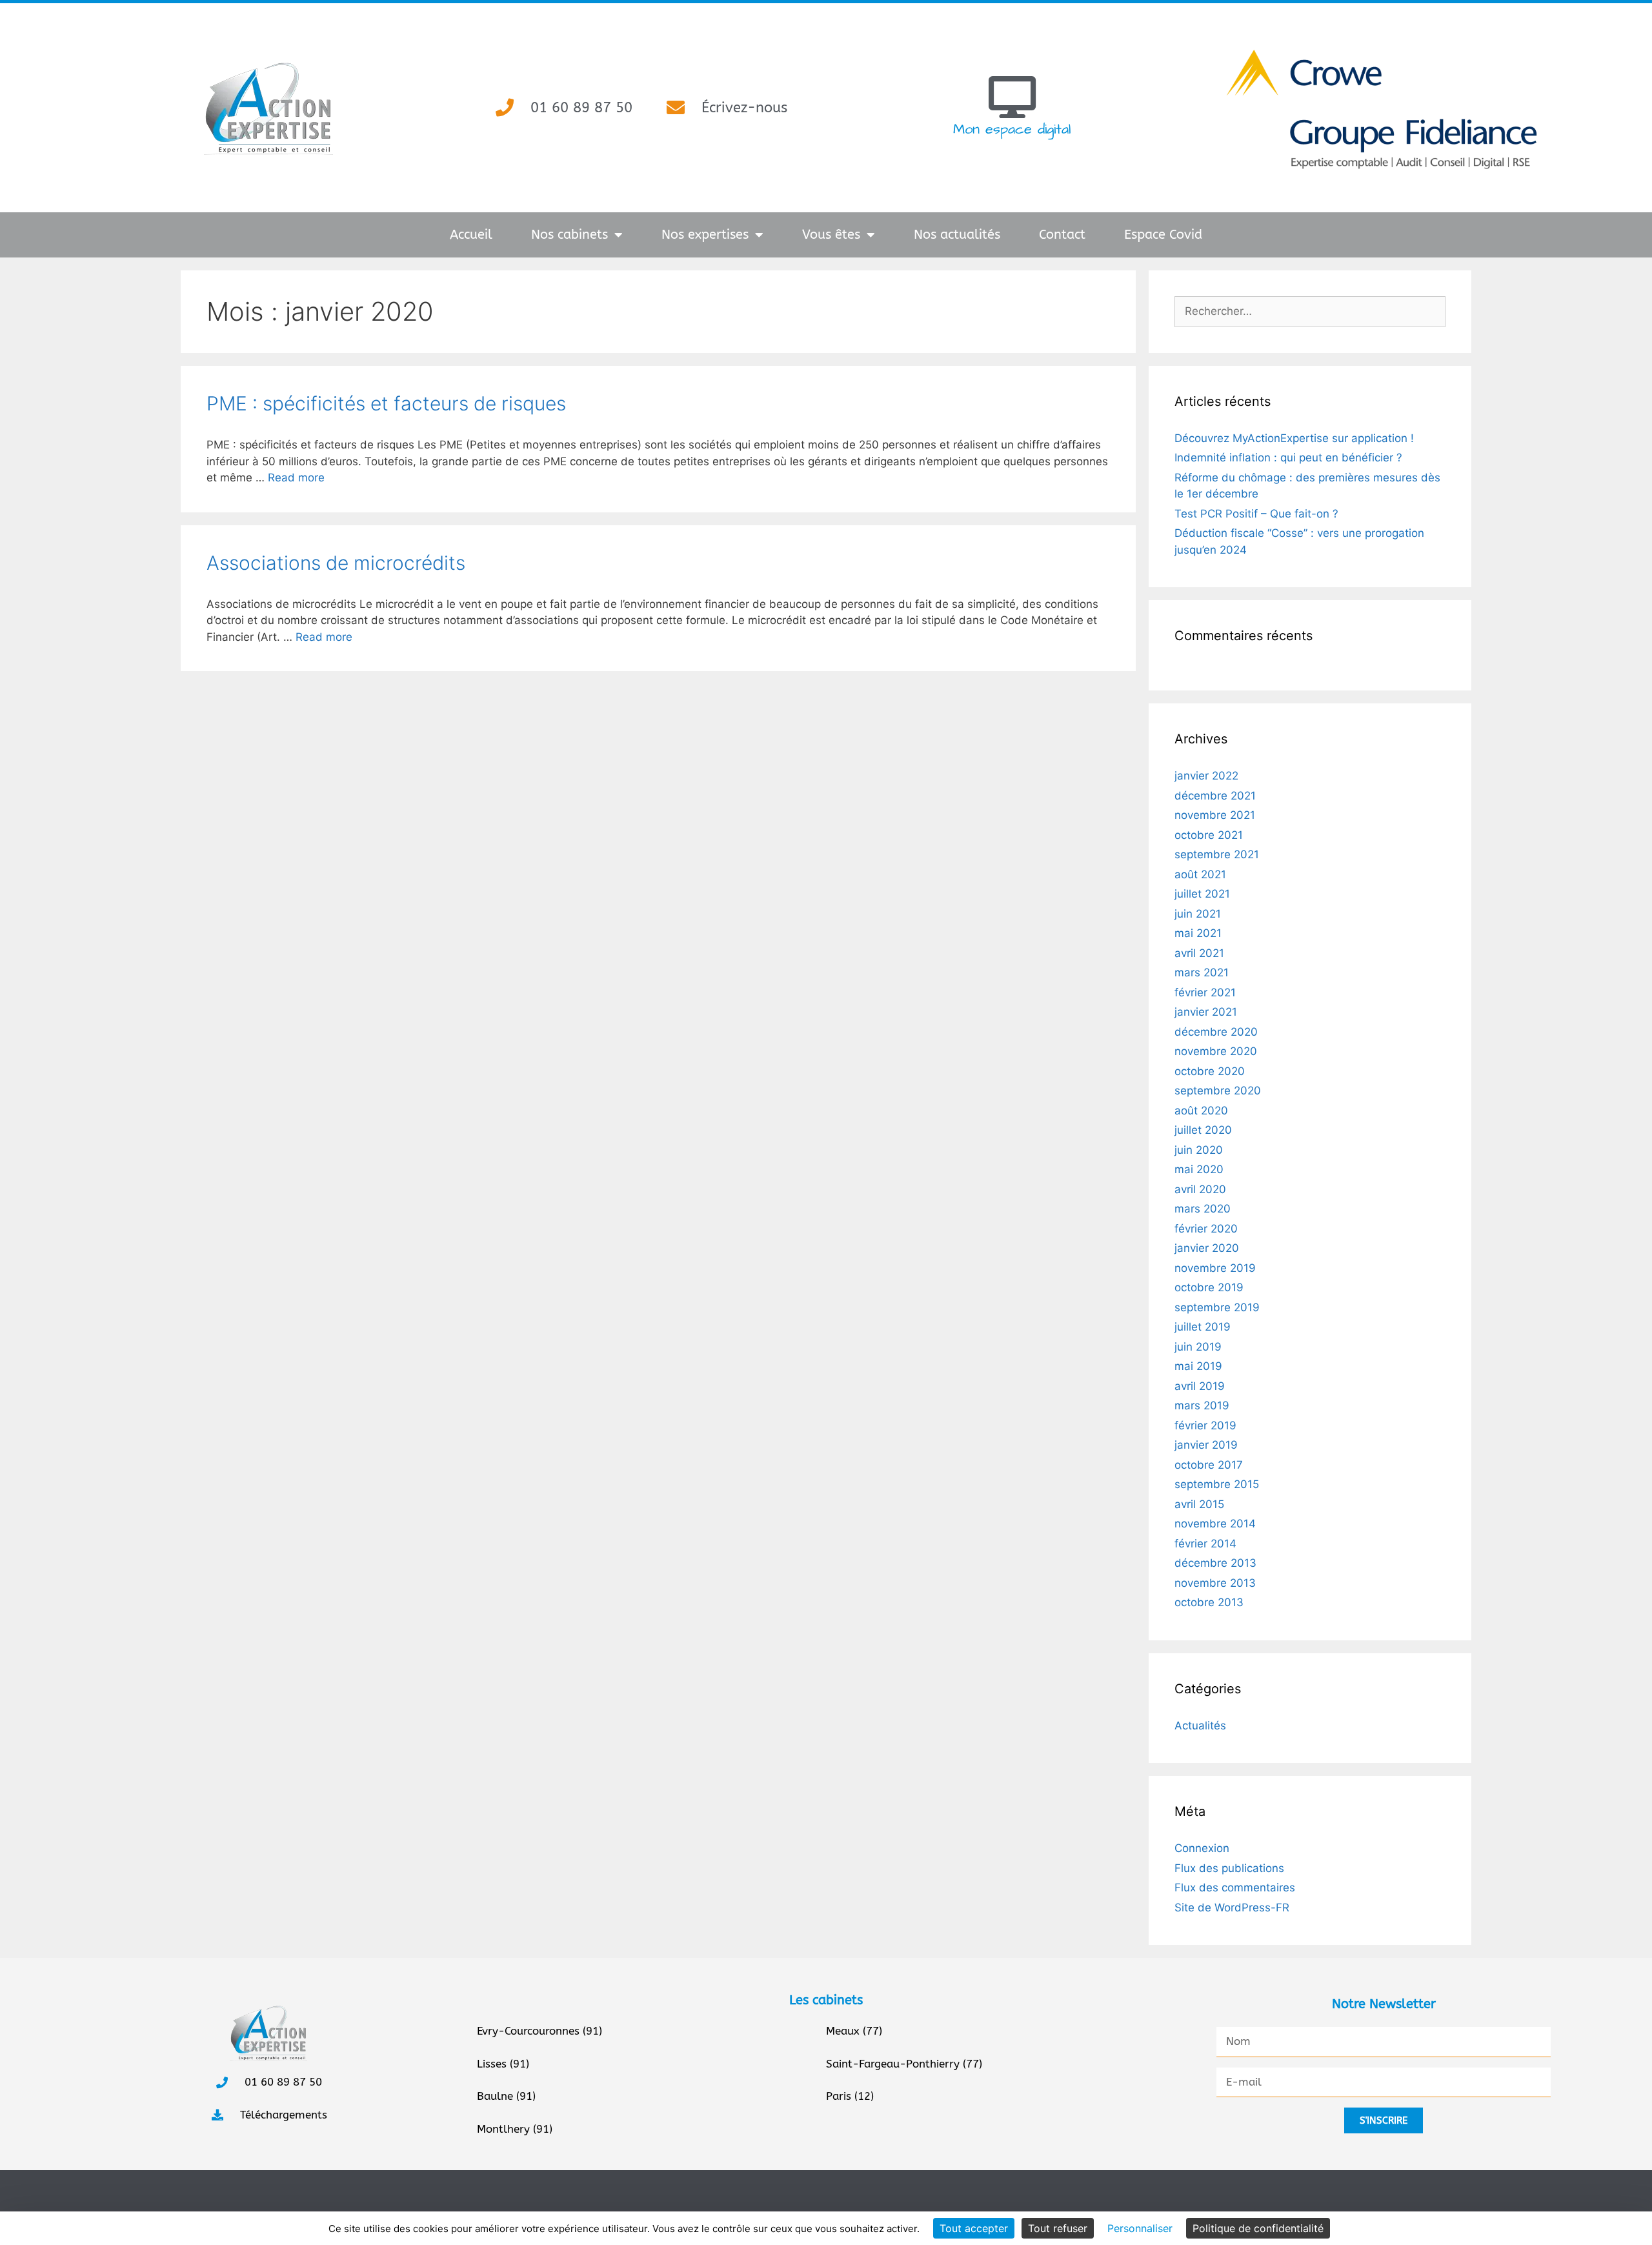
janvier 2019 (1206, 1445)
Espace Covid (1163, 235)
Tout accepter (974, 2228)
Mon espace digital (1012, 129)
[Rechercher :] (1310, 311)
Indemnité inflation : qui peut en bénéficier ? (1288, 458)
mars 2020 (1203, 1209)
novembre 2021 (1215, 815)
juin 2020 (1199, 1150)
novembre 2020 (1216, 1051)
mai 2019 (1198, 1366)
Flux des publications (1229, 1868)
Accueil (471, 235)
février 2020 (1206, 1229)
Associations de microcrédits (336, 563)
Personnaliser (1140, 2228)
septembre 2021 (1217, 854)
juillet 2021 (1202, 894)
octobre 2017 (1209, 1465)
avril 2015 (1199, 1504)
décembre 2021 (1215, 796)
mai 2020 (1199, 1169)
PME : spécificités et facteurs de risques (386, 403)
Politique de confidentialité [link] (1258, 2228)
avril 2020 (1200, 1189)
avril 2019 (1200, 1386)
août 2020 (1201, 1111)
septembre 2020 (1218, 1091)
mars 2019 (1202, 1405)
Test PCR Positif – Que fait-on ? (1256, 514)
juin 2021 (1198, 914)
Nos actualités (957, 235)
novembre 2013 (1215, 1583)
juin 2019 (1198, 1347)
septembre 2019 (1217, 1307)
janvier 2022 (1206, 776)
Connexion (1202, 1848)
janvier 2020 (1207, 1248)
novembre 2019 (1215, 1268)
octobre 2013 (1209, 1602)
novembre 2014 (1215, 1524)
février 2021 (1205, 992)
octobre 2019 (1209, 1287)
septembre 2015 (1217, 1484)
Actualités (1200, 1726)
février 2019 (1205, 1425)
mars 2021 (1202, 972)
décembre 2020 (1216, 1032)
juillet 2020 (1203, 1130)
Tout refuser (1058, 2228)
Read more (296, 478)
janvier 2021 (1206, 1012)
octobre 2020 (1210, 1071)
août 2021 (1200, 874)
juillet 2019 (1203, 1327)
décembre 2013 (1215, 1563)
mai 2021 (1198, 933)
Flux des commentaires (1235, 1888)
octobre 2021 (1209, 835)
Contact (1062, 235)
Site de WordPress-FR (1232, 1908)
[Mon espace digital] (1012, 97)
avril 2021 (1199, 953)
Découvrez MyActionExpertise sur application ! (1294, 438)
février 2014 (1205, 1544)
